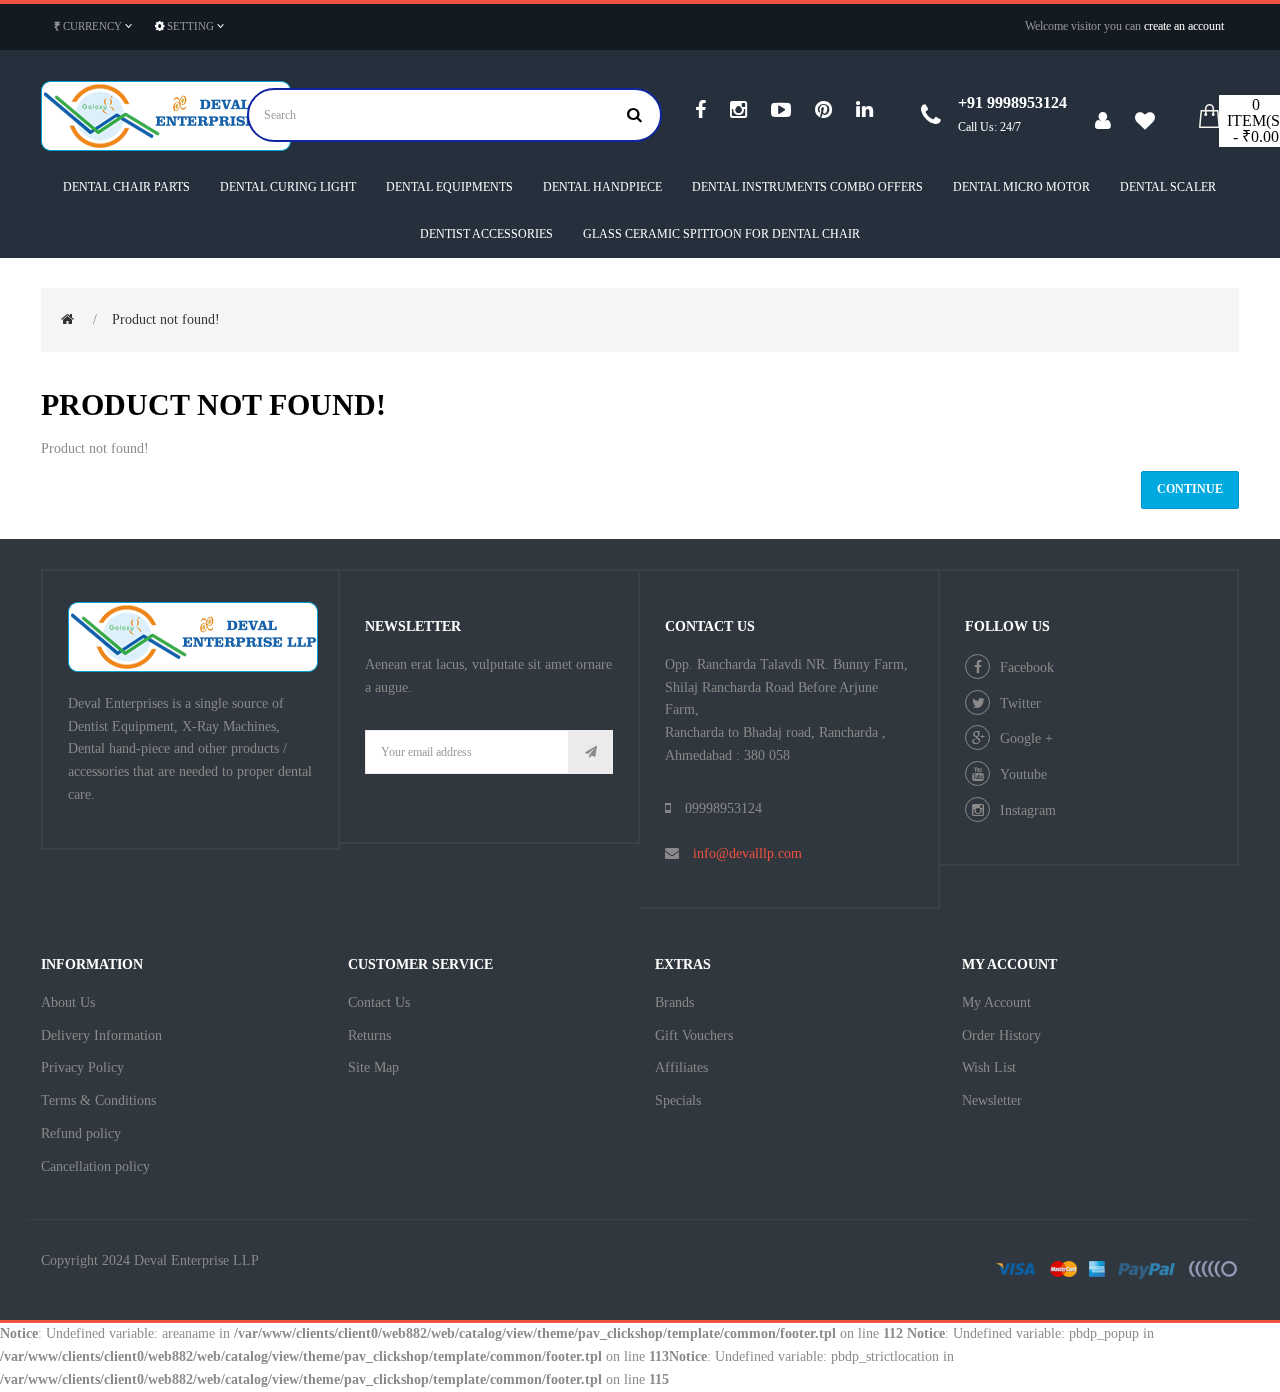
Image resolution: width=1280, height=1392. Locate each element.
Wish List (989, 1067)
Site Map (373, 1067)
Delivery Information (101, 1035)
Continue (1190, 489)
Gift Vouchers (694, 1035)
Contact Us (379, 1002)
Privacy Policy (82, 1067)
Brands (674, 1002)
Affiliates (681, 1067)
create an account (1184, 26)
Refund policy (81, 1133)
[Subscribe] (591, 752)
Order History (1001, 1035)
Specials (678, 1100)
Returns (369, 1035)
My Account (996, 1002)
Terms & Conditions (98, 1100)
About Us (68, 1002)
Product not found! (166, 319)
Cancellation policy (95, 1166)
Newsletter (992, 1100)
